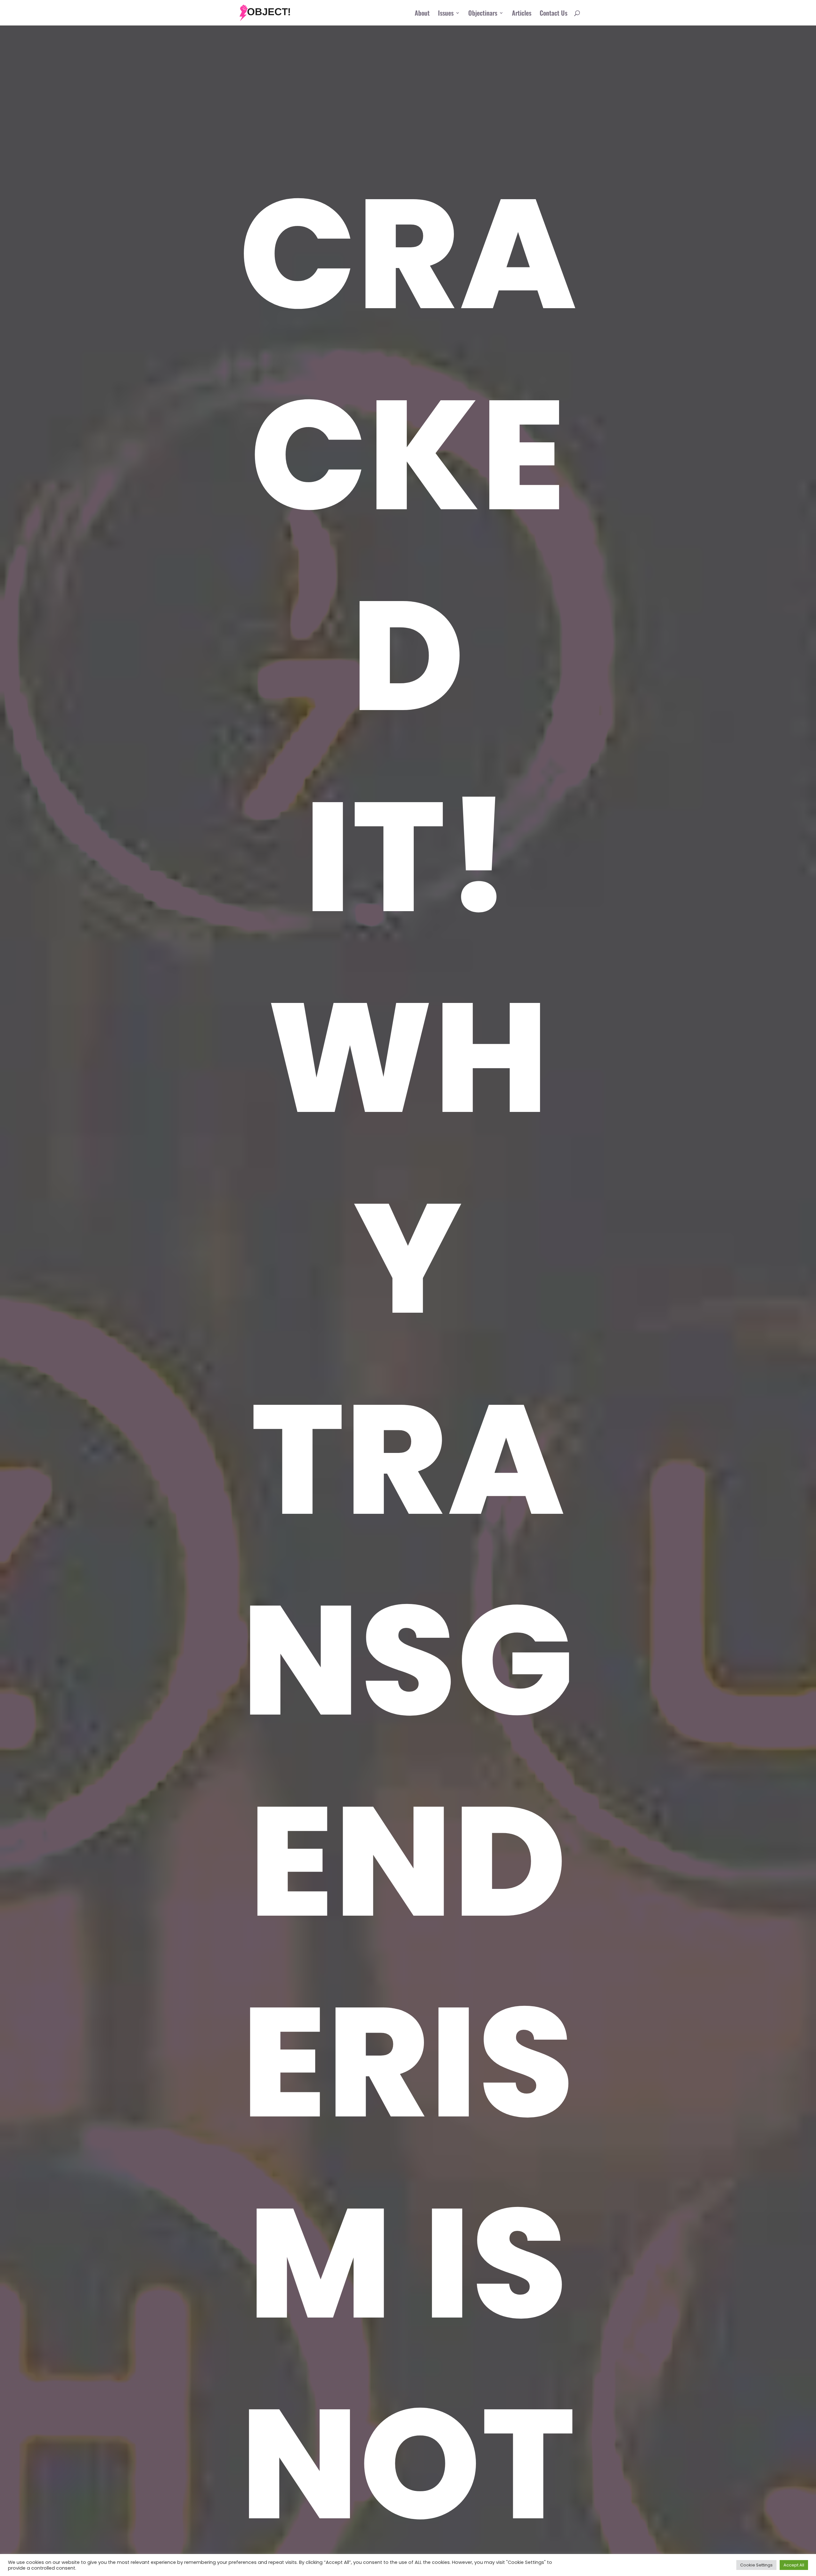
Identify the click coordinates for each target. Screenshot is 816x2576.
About (422, 14)
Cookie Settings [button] (756, 2565)
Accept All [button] (794, 2565)
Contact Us (554, 14)
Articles (522, 14)
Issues (446, 14)
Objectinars (483, 14)
